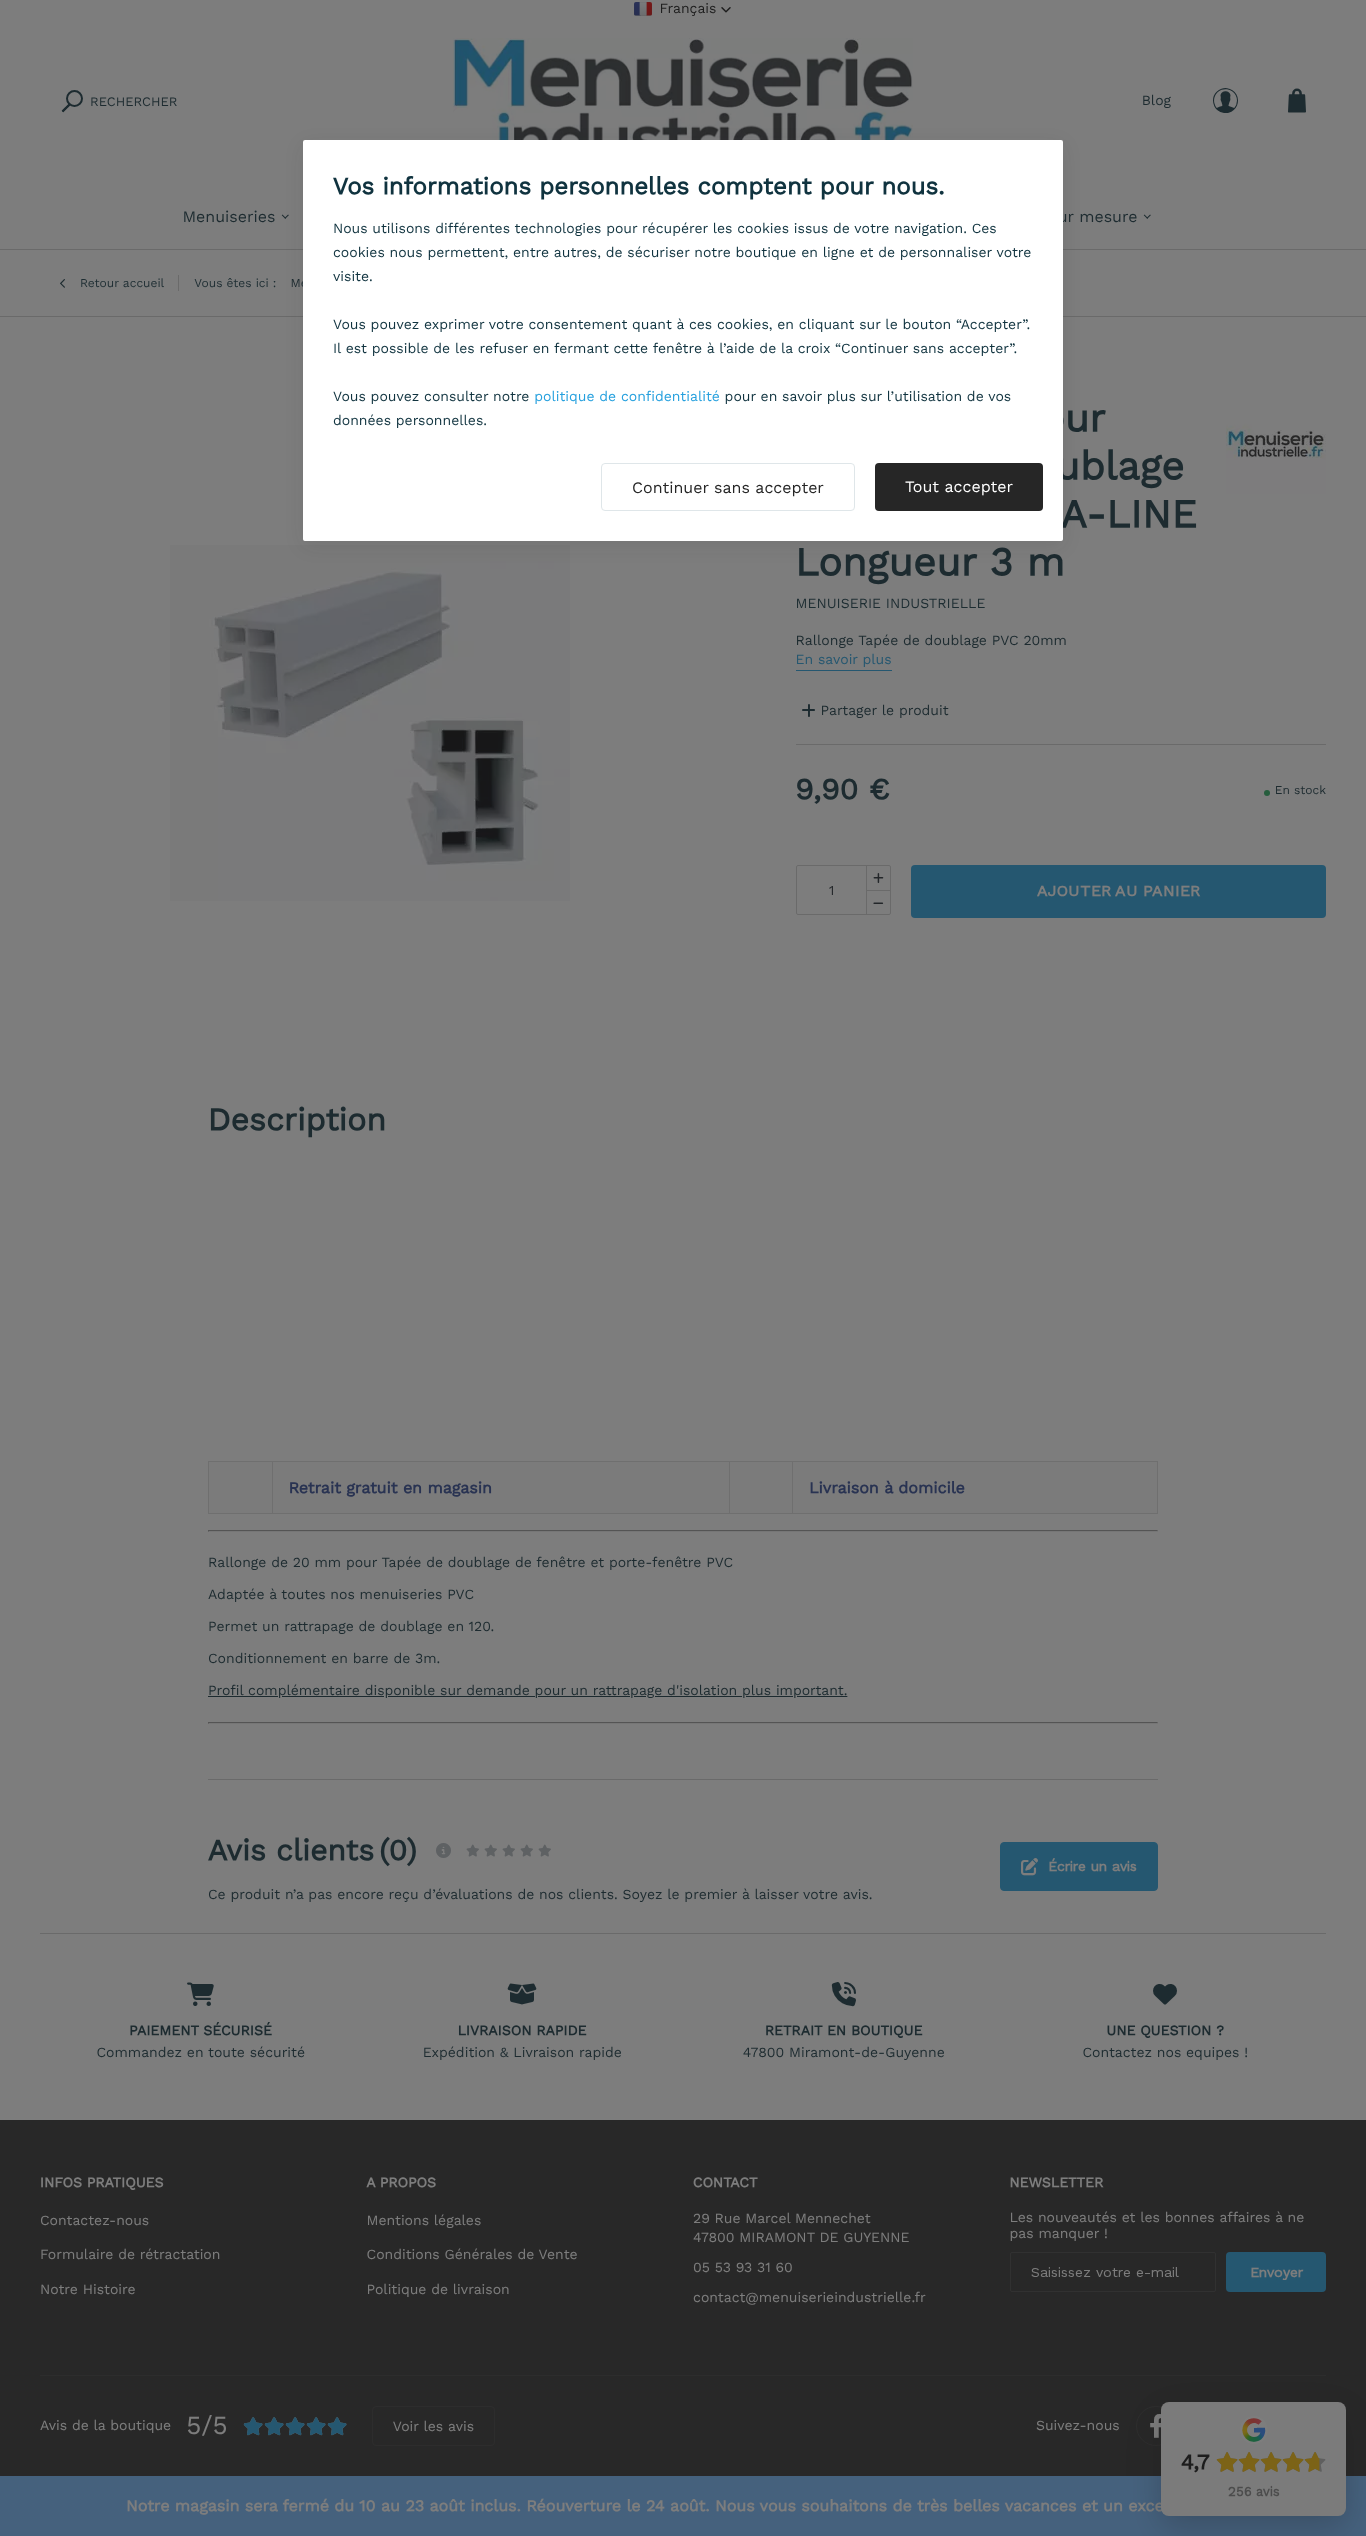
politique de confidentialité (627, 397)
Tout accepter (959, 486)
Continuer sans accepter (728, 487)
